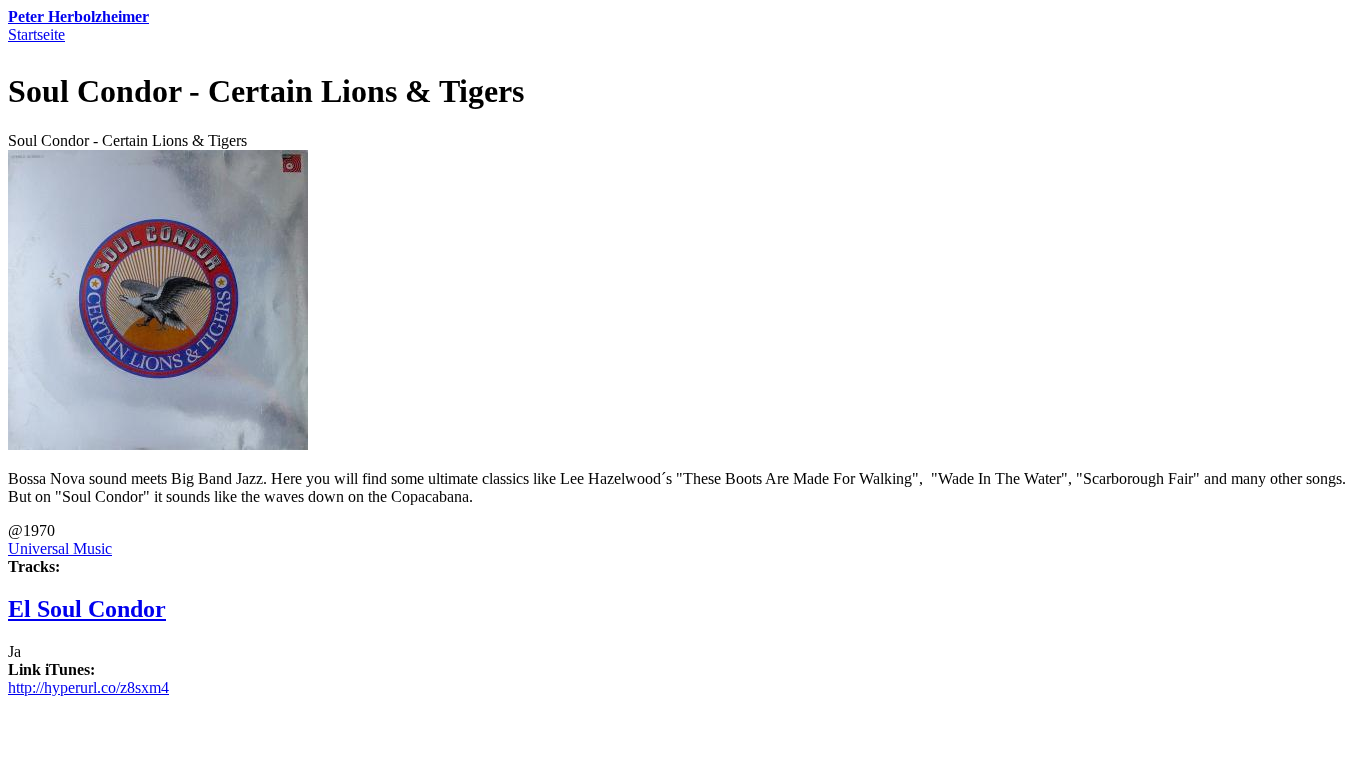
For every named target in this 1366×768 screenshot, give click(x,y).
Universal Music (60, 548)
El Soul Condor (87, 609)
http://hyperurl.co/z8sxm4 (88, 687)
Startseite (36, 34)
